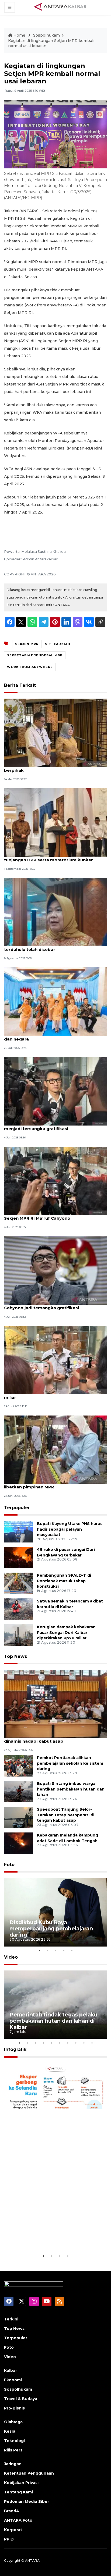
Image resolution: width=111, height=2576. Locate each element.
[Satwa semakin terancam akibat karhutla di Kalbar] (18, 1609)
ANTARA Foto (18, 2520)
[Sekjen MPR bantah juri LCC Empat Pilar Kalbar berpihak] (55, 733)
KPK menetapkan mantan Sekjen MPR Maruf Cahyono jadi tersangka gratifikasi (52, 1305)
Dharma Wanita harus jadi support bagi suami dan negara (54, 1036)
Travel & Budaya (21, 2399)
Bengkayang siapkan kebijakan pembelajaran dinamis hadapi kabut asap (54, 1738)
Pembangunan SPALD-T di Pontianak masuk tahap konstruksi (64, 1581)
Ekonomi (13, 2380)
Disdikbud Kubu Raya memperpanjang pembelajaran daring (51, 1929)
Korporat (13, 2530)
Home (19, 35)
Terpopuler (17, 1508)
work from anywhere (30, 667)
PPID (9, 2539)
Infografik (15, 2049)
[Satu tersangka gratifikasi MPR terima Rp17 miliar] (55, 1360)
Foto (9, 1865)
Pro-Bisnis (14, 2408)
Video (11, 1957)
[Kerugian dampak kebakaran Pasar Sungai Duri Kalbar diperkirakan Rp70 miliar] (18, 1635)
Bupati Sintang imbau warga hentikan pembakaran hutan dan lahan (71, 1789)
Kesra (10, 2431)
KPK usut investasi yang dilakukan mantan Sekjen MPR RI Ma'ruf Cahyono (50, 1215)
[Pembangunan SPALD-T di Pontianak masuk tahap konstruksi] (18, 1583)
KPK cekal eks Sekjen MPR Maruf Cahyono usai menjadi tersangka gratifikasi (55, 1126)
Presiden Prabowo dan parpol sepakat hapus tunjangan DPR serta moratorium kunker (54, 857)
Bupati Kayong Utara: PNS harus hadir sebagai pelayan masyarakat (70, 1529)
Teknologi (14, 2441)
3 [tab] (55, 1951)
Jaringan (13, 2464)
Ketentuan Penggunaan (29, 2473)
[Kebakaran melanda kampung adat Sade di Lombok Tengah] (18, 1843)
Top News (15, 1656)
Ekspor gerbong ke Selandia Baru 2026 (55, 2236)
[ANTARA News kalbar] (61, 7)
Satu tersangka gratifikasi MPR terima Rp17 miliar (51, 1395)
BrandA (12, 2511)
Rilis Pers (13, 2450)
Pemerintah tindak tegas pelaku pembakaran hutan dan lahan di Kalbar (53, 2021)
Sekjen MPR (27, 644)
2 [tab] (47, 1951)
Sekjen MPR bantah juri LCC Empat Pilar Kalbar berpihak (55, 767)
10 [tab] (92, 2043)
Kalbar (11, 2370)
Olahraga (13, 2422)
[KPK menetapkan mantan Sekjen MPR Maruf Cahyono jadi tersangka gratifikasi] (55, 1270)
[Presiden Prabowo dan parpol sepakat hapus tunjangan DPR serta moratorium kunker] (55, 822)
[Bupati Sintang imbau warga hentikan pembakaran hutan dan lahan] (18, 1791)
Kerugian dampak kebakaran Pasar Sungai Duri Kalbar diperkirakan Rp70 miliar (66, 1633)
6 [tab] (60, 2043)
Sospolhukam (46, 35)
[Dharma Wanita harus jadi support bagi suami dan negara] (55, 1001)
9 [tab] (84, 2043)
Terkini (11, 2319)
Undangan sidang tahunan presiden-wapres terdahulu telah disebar (52, 947)
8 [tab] (76, 2043)
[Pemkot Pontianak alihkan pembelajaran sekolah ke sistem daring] (18, 1765)
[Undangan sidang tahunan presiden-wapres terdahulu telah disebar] (55, 912)
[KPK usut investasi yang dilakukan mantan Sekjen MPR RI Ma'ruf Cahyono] (55, 1181)
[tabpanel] (55, 1912)
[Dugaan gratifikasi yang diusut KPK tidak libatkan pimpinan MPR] (55, 1449)
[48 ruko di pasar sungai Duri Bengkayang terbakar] (18, 1557)
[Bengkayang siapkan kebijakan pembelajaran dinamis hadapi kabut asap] (55, 1703)
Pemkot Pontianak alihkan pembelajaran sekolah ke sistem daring (70, 1763)
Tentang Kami (18, 2492)
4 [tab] (64, 1951)
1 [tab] (39, 1951)
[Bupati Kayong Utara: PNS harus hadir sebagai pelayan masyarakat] (18, 1531)
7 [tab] (68, 2043)
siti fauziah (58, 644)
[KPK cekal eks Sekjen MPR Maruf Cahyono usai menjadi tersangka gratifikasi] (55, 1091)
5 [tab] (72, 1951)
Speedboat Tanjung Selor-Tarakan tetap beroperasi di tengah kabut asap (66, 1815)
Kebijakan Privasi (21, 2483)
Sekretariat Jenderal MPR (35, 655)
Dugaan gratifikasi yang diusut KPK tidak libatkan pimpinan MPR (48, 1484)
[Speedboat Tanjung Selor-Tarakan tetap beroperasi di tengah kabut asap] (18, 1817)
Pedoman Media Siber (27, 2501)
